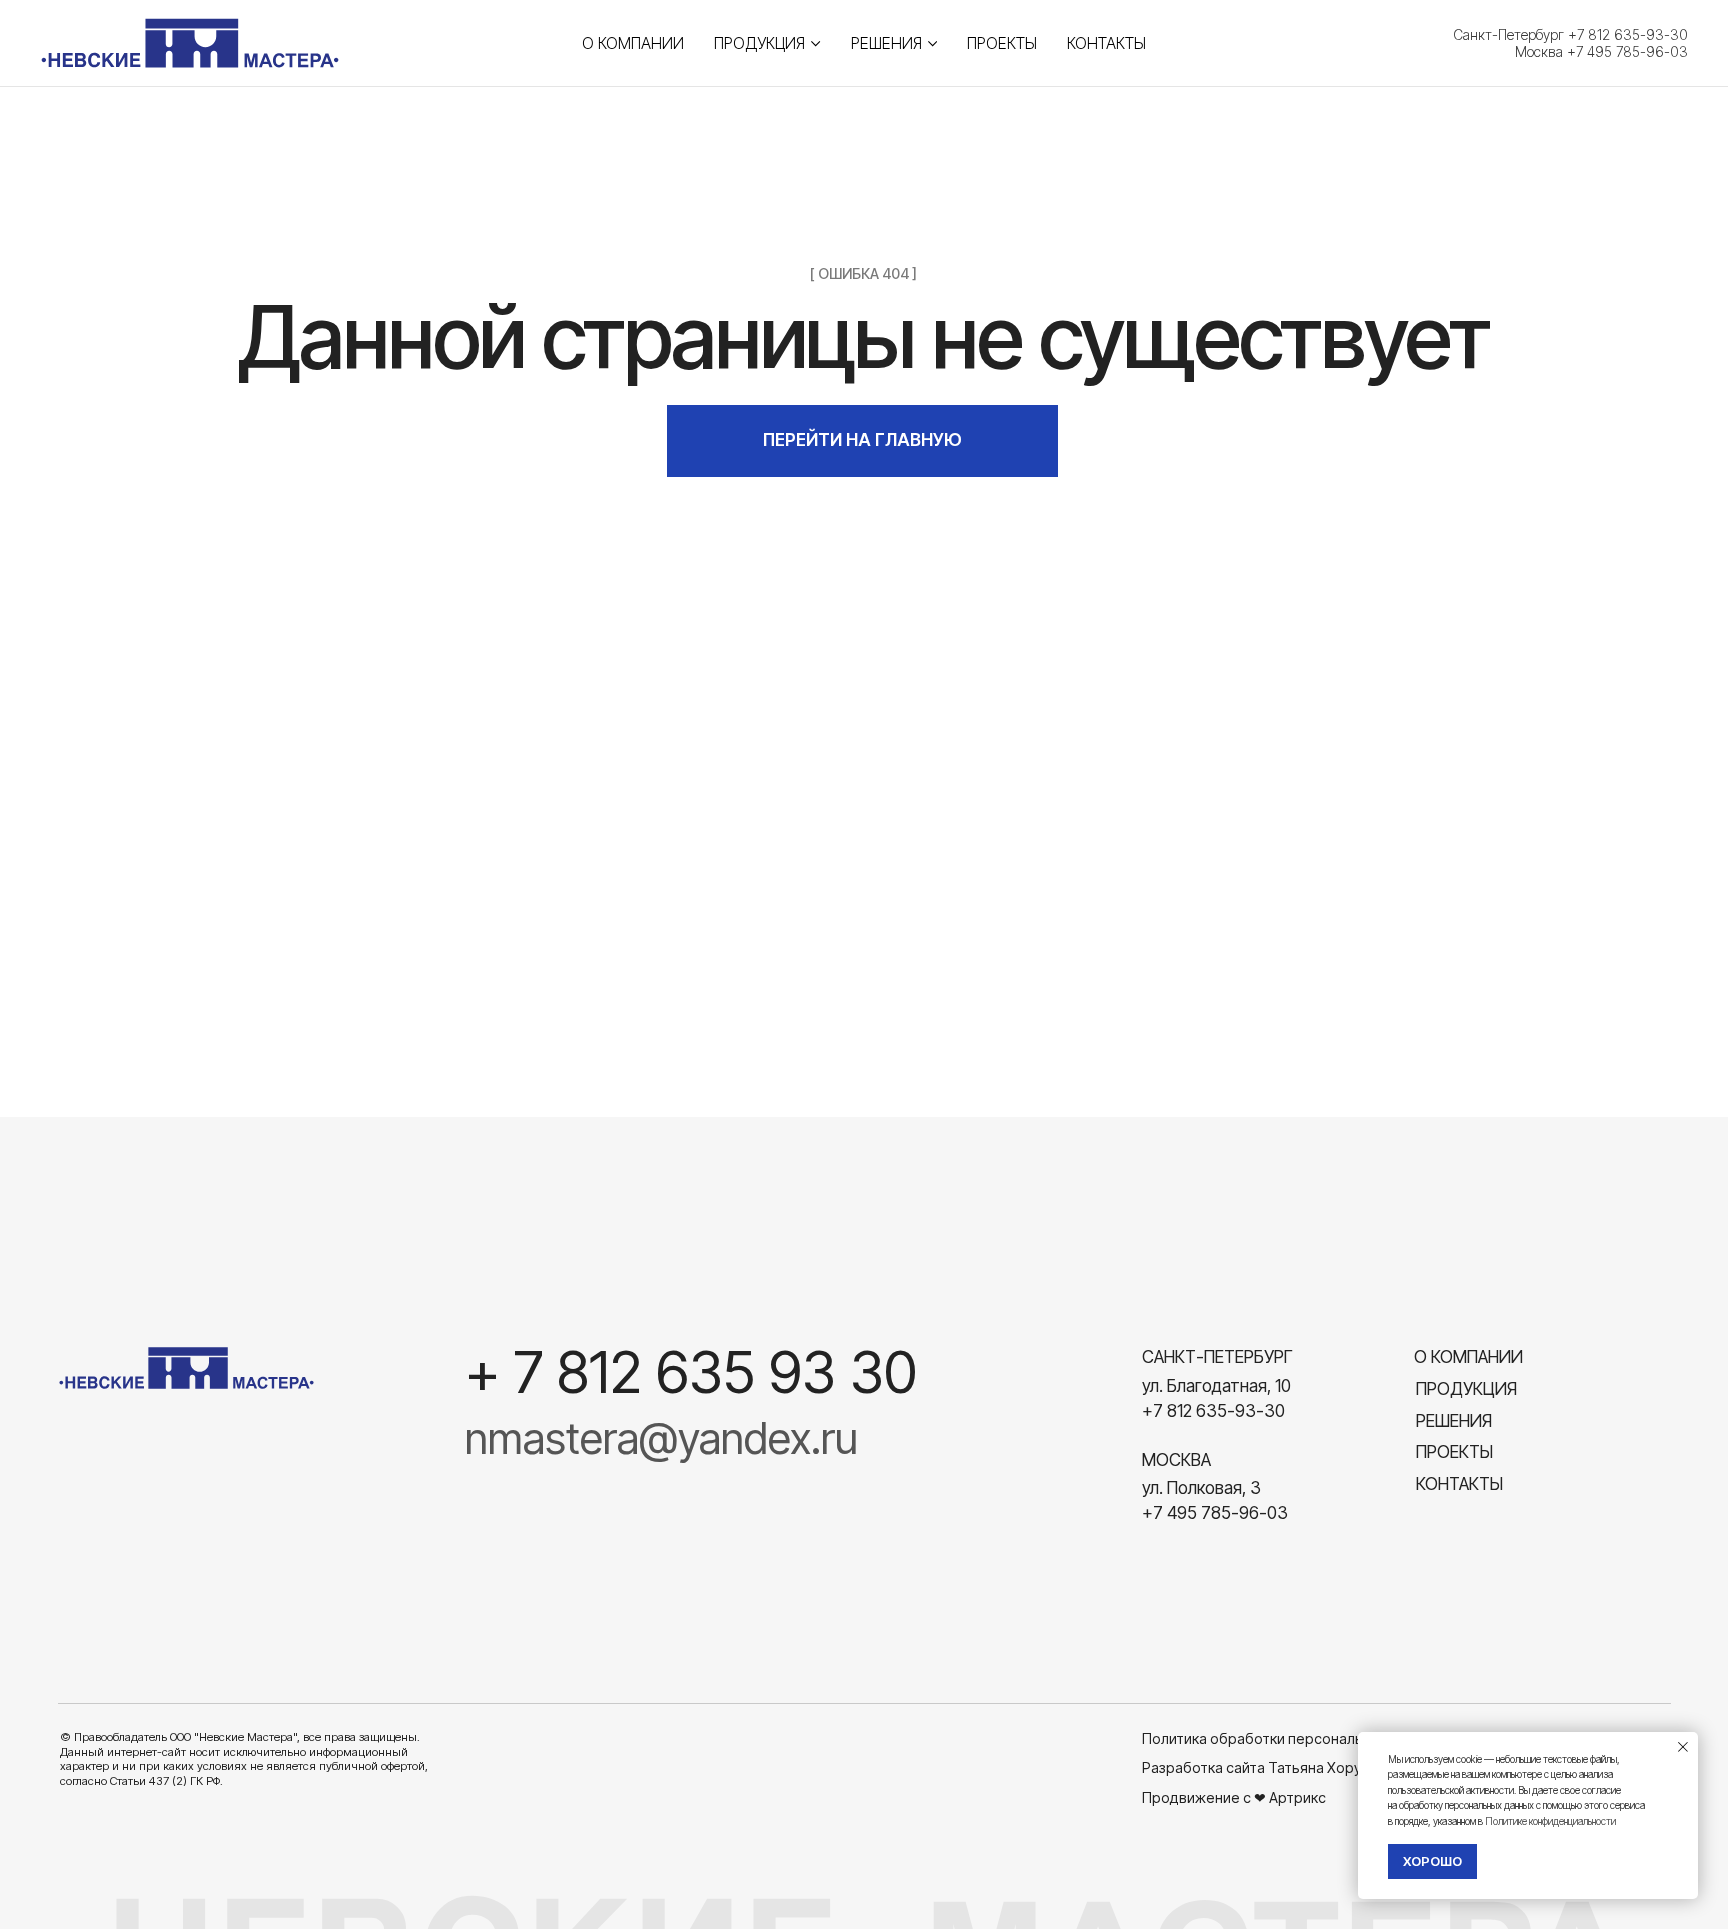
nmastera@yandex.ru (661, 1438)
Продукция (759, 43)
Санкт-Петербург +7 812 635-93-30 (1570, 34)
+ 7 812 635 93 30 (691, 1372)
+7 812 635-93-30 (1213, 1410)
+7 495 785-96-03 (1215, 1512)
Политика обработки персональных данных (1291, 1738)
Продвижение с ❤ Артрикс (1234, 1797)
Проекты (1002, 43)
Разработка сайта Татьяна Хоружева (1269, 1767)
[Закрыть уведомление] (1683, 1747)
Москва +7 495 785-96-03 (1601, 51)
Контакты (1106, 43)
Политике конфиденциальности (1550, 1821)
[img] (187, 1368)
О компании (633, 43)
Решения (886, 43)
